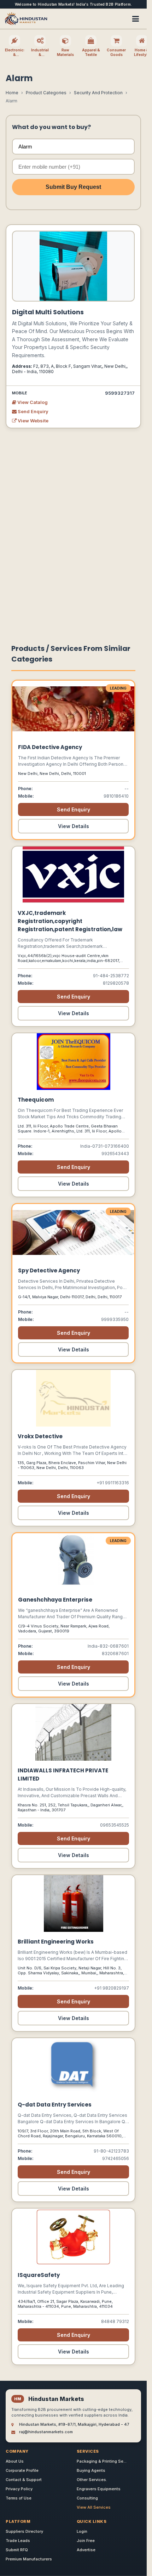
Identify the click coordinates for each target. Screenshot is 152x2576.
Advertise (86, 2550)
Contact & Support (24, 2480)
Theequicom (36, 1100)
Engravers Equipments (99, 2489)
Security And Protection (98, 93)
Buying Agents (91, 2470)
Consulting (87, 2498)
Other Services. (92, 2480)
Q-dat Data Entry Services (55, 2105)
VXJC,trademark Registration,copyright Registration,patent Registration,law (70, 921)
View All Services (94, 2507)
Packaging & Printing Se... (102, 2461)
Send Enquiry (33, 411)
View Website (33, 421)
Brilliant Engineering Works (56, 1942)
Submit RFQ (17, 2550)
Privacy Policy (19, 2489)
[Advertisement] (76, 533)
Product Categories (46, 93)
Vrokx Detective (40, 1436)
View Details (74, 826)
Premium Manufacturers (29, 2559)
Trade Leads (18, 2541)
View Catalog (32, 402)
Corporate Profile (22, 2470)
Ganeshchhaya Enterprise (55, 1600)
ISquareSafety (39, 2275)
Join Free (86, 2541)
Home (12, 93)
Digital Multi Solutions (48, 312)
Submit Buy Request (73, 187)
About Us (15, 2461)
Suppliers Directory (24, 2531)
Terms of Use (19, 2498)
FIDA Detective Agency (50, 747)
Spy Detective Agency (49, 1270)
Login (82, 2531)
